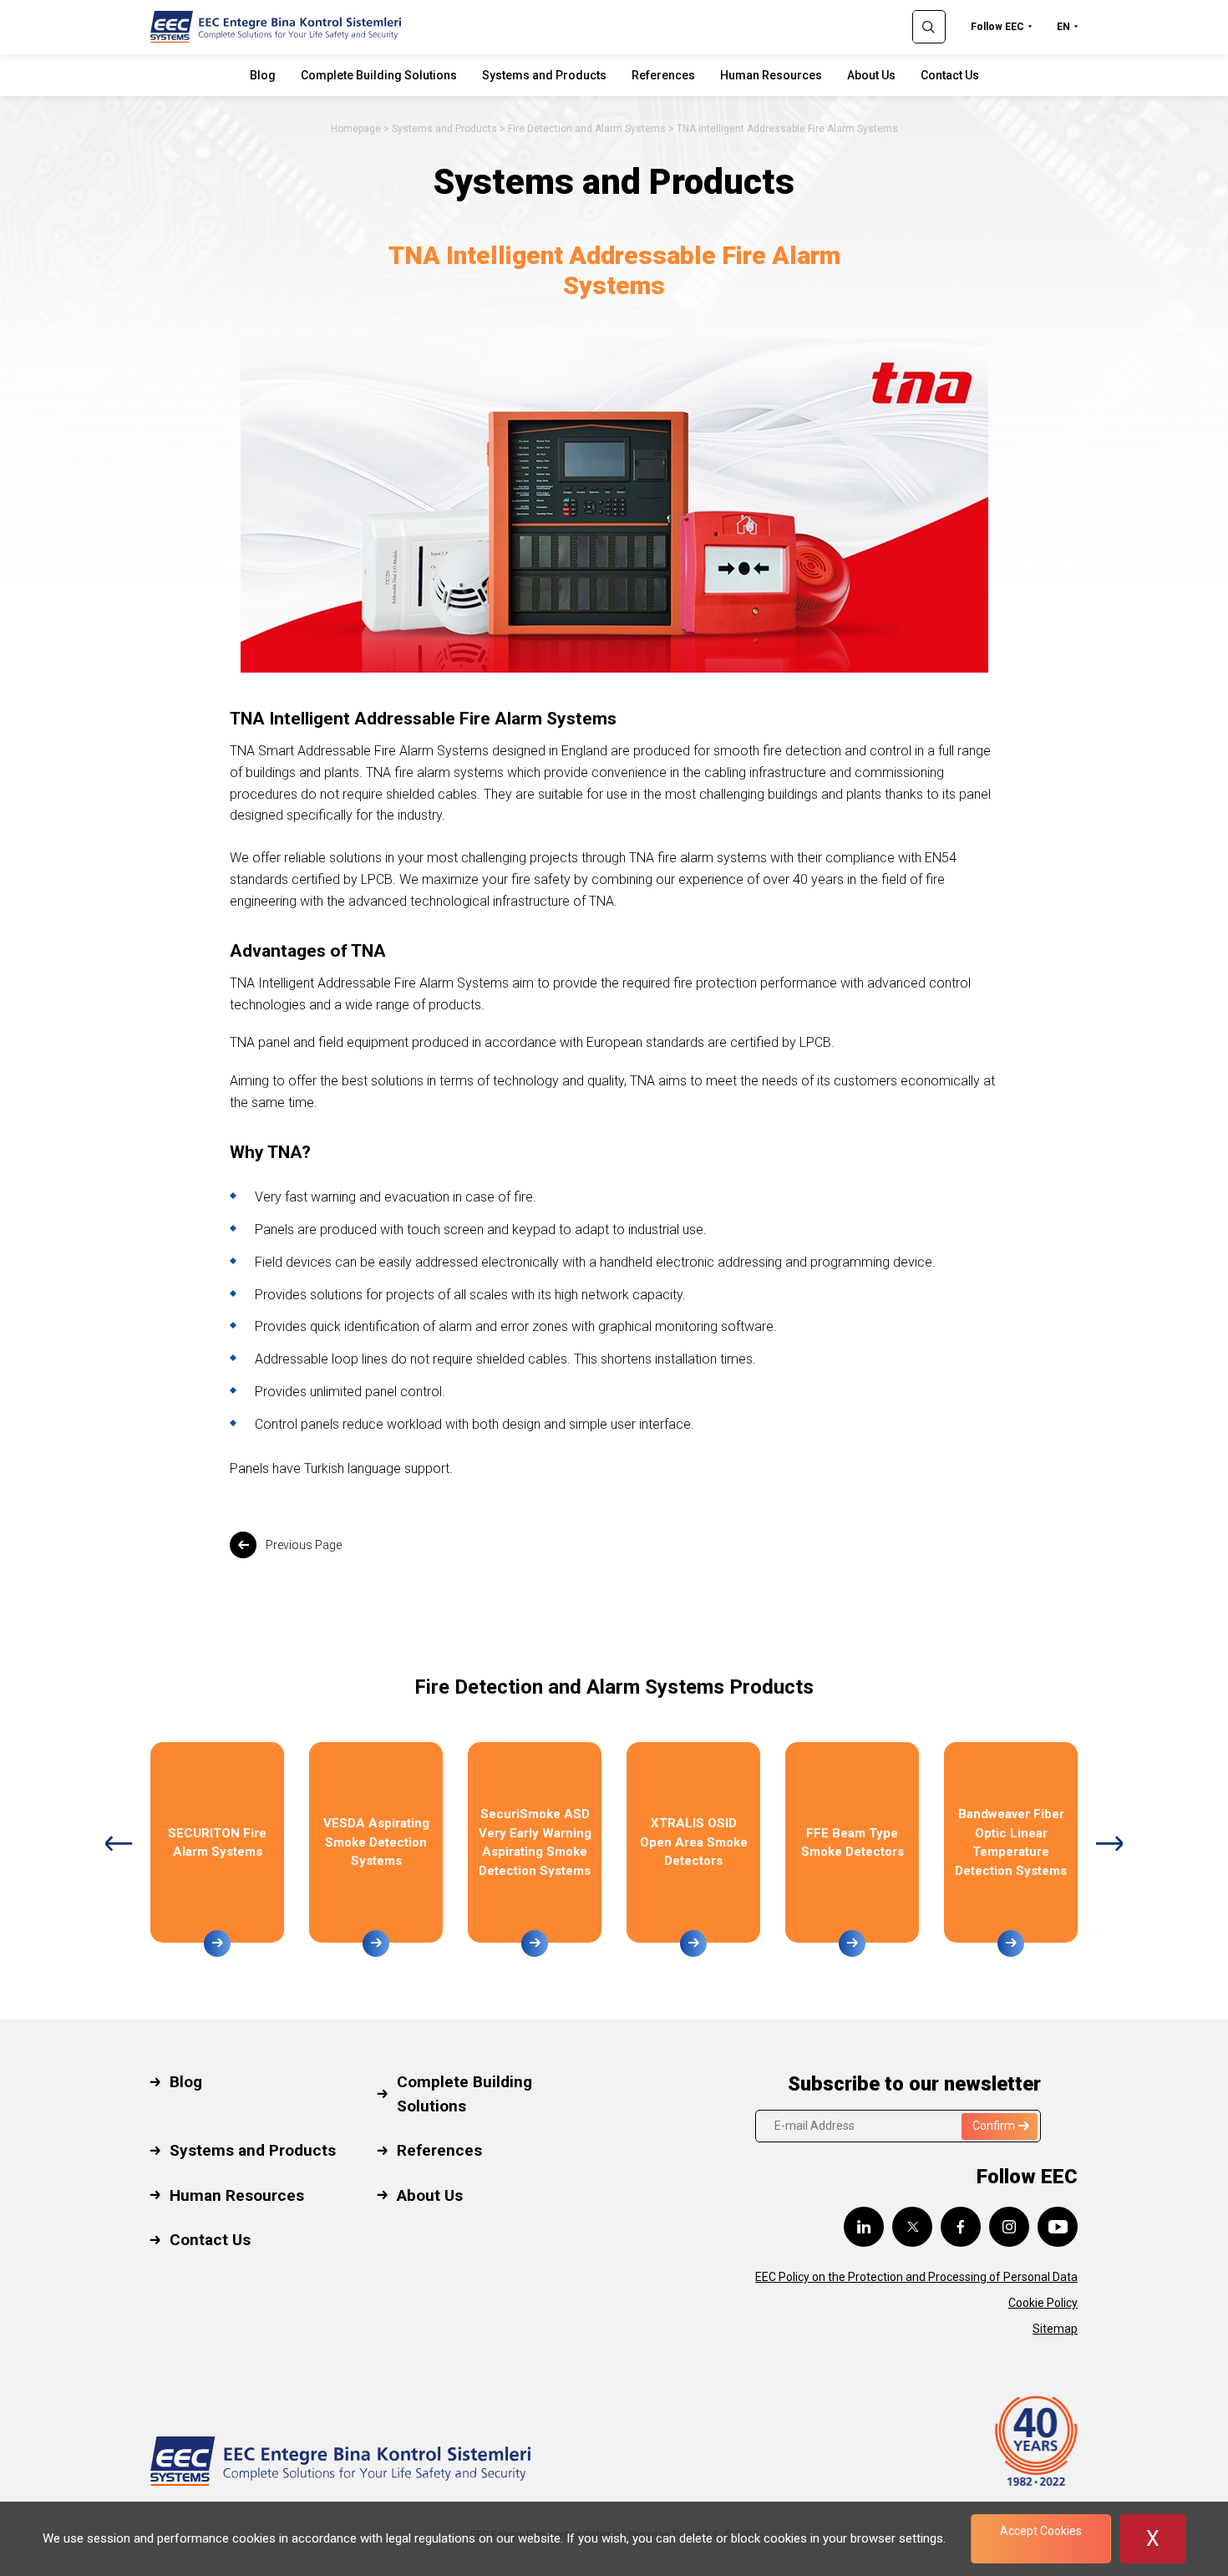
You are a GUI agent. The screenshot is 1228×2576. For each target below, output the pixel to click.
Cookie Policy (1043, 2303)
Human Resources (771, 75)
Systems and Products (544, 75)
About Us (871, 75)
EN (1063, 27)
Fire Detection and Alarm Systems (587, 129)
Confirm (994, 2126)
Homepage (356, 129)
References (663, 75)
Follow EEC (997, 27)
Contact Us (950, 75)
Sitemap (1055, 2329)
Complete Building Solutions (379, 75)
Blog (263, 75)
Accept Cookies (1041, 2531)
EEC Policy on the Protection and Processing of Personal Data (916, 2277)
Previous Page (304, 1545)
